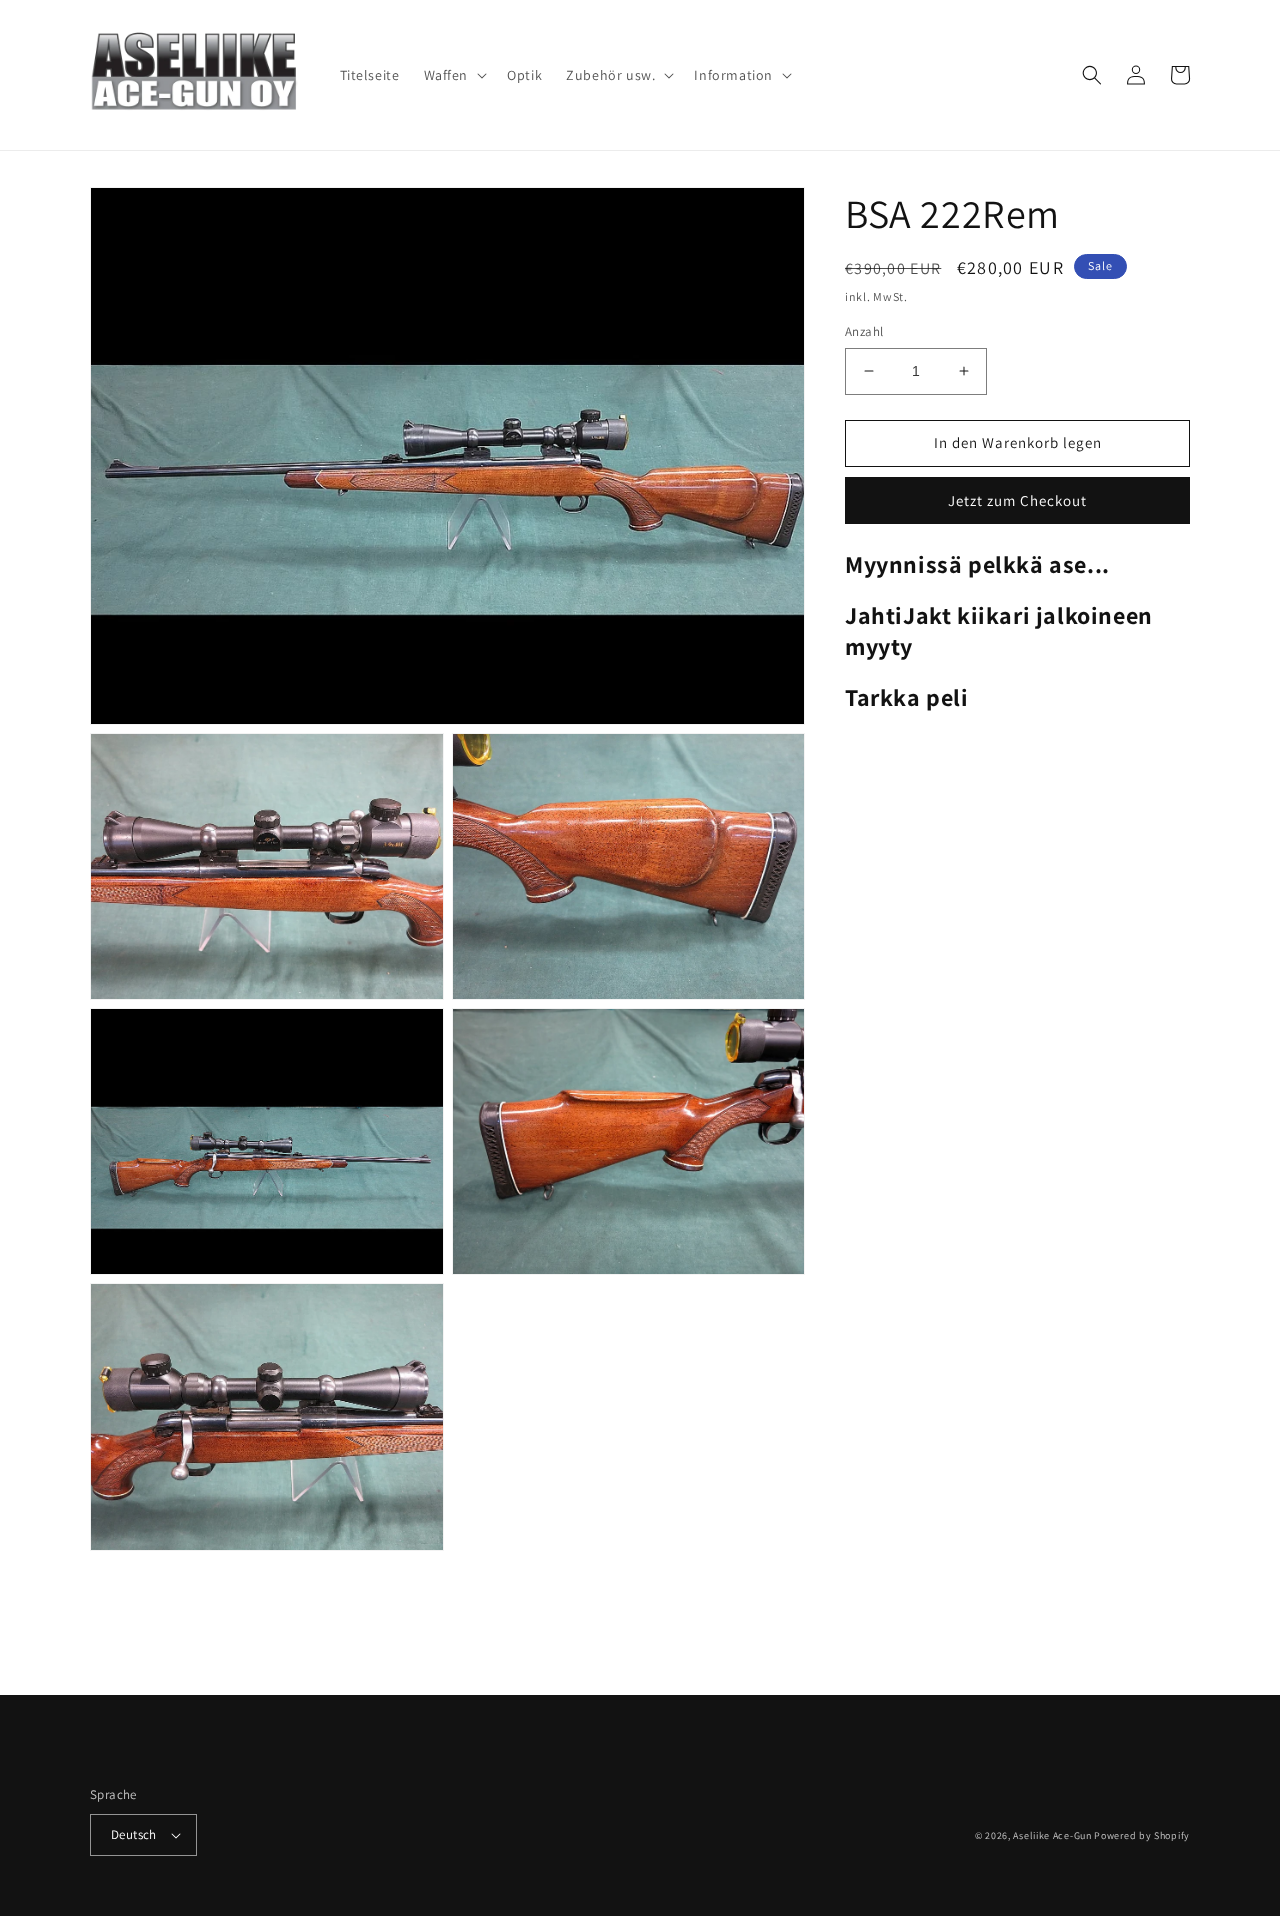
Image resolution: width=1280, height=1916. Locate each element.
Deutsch (134, 1834)
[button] (454, 75)
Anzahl (864, 331)
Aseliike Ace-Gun (1052, 1835)
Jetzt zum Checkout (1017, 500)
